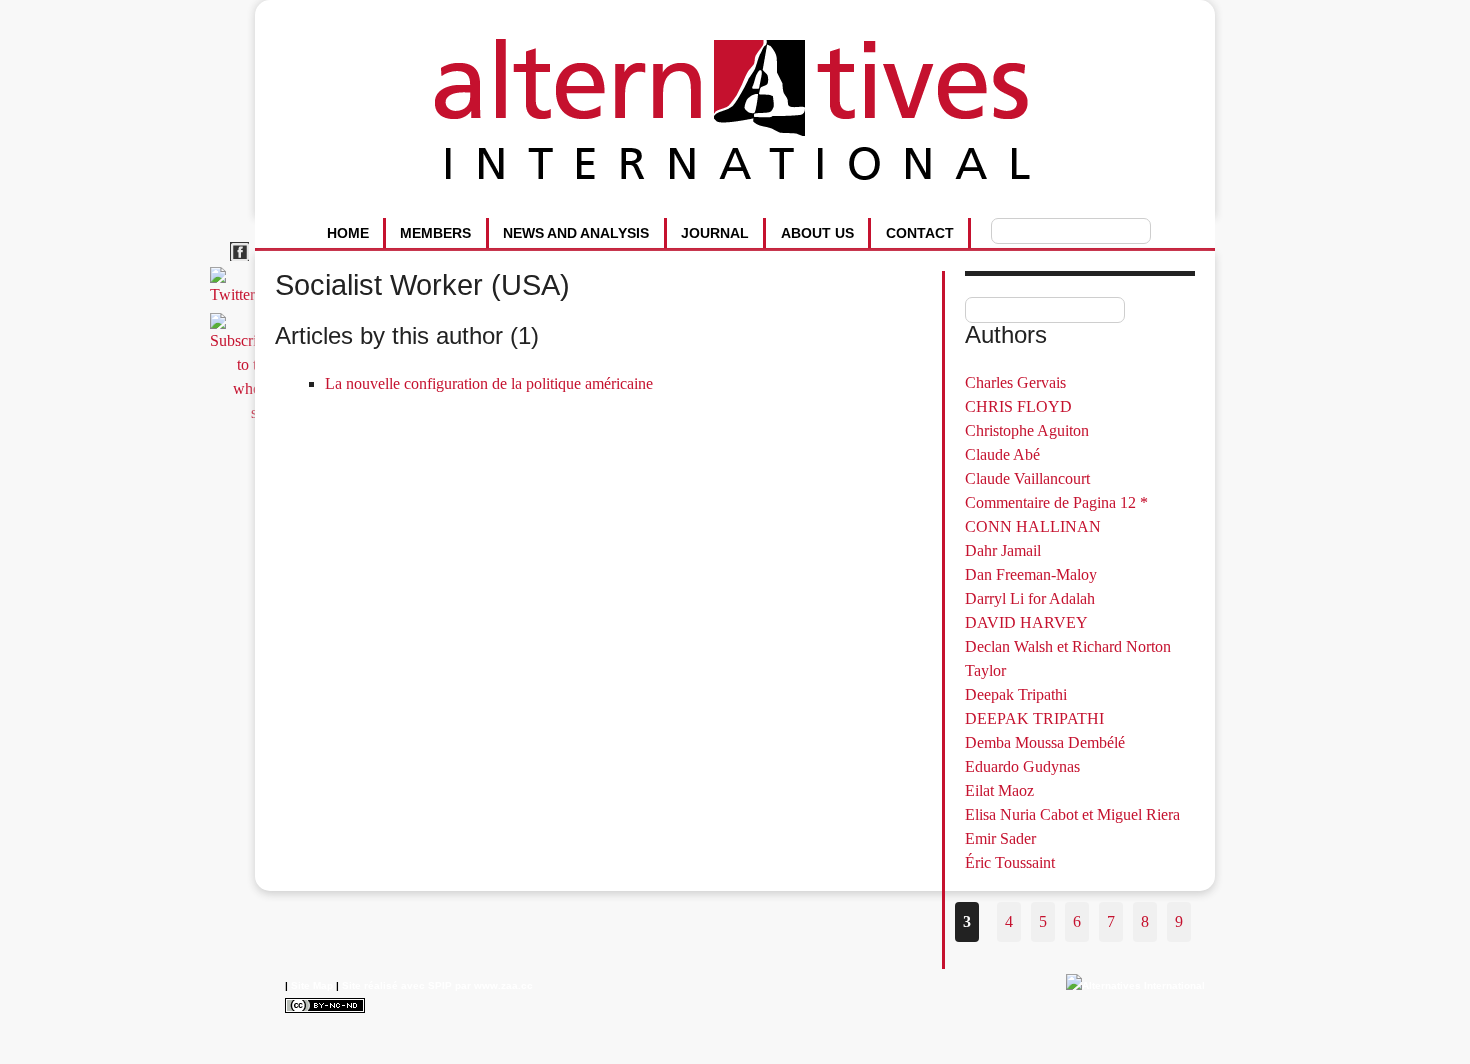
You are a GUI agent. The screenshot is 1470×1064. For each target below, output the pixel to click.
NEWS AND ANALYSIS (576, 233)
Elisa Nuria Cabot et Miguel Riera (1072, 814)
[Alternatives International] (1135, 985)
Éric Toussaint (1010, 862)
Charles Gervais (1015, 382)
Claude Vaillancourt (1027, 478)
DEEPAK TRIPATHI (1034, 718)
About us (817, 233)
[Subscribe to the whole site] (244, 412)
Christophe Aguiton (1027, 430)
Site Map (312, 985)
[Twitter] (235, 294)
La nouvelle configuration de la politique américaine (489, 383)
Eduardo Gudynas (1022, 766)
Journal (715, 233)
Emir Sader (1000, 838)
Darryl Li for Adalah (1030, 598)
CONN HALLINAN (1033, 526)
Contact (920, 233)
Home (348, 233)
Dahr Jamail (1003, 550)
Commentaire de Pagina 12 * (1056, 502)
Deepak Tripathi (1016, 694)
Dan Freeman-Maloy (1031, 574)
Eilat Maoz (999, 790)
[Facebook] (242, 261)
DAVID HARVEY (1026, 622)
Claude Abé (1002, 454)
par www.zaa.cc (494, 985)
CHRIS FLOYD (1018, 406)
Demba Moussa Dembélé (1045, 742)
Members (435, 233)
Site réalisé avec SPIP (397, 985)
